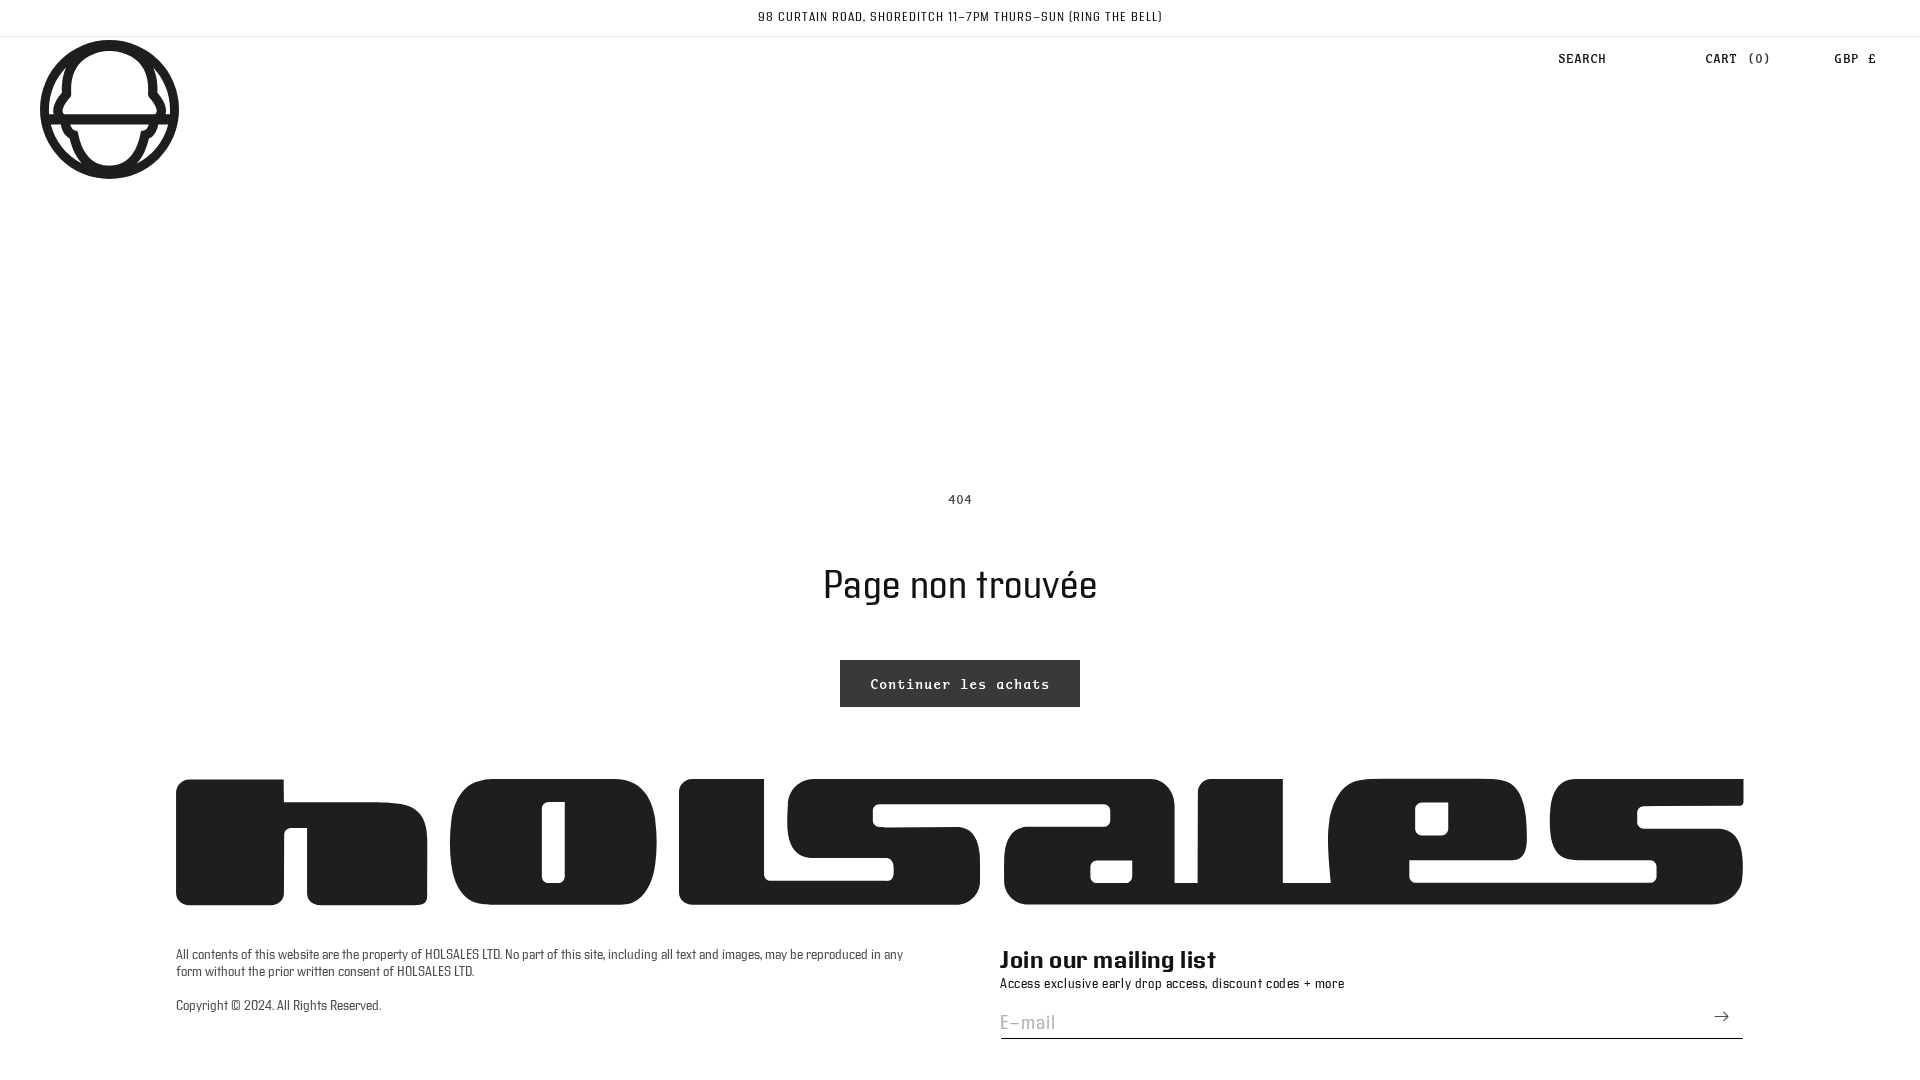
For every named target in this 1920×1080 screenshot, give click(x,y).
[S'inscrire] (1721, 1016)
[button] (1582, 59)
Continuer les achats (960, 684)
